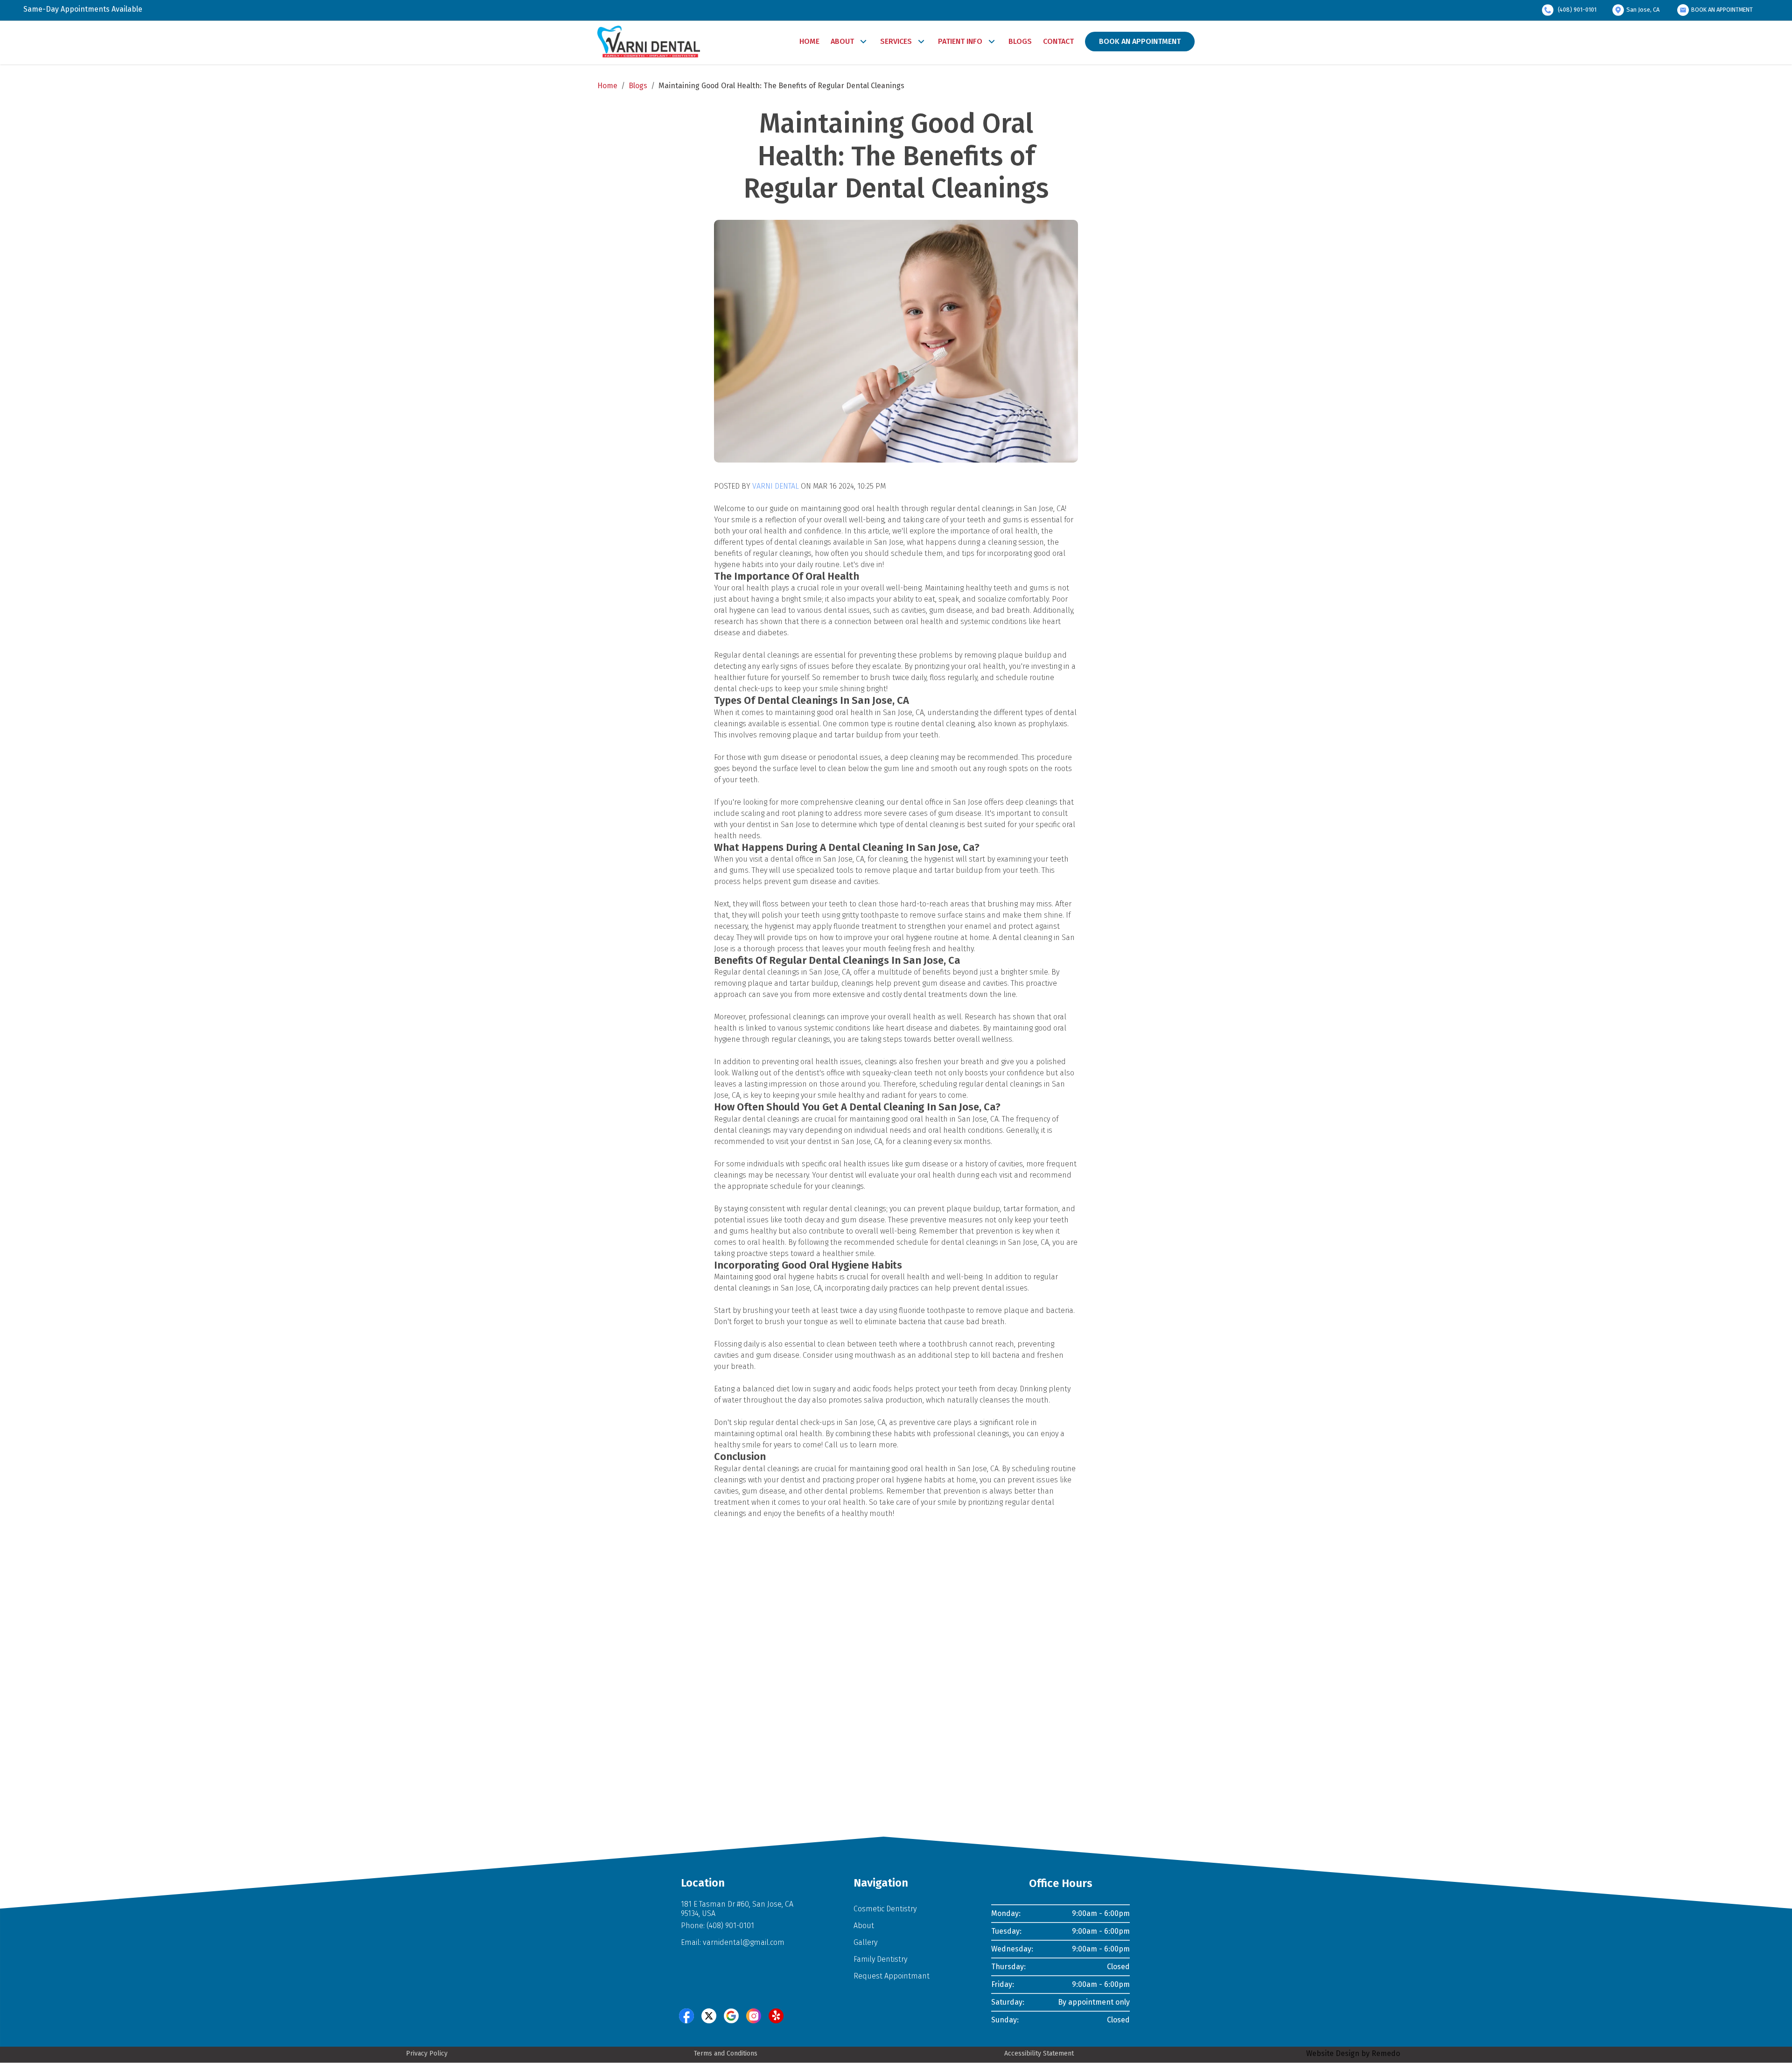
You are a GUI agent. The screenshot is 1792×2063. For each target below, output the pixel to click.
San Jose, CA (1643, 10)
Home (607, 86)
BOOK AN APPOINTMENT (1722, 10)
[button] (686, 2016)
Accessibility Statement (1039, 2053)
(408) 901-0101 (1577, 10)
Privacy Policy (427, 2053)
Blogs (638, 86)
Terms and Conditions (726, 2053)
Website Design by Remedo (1353, 2053)
